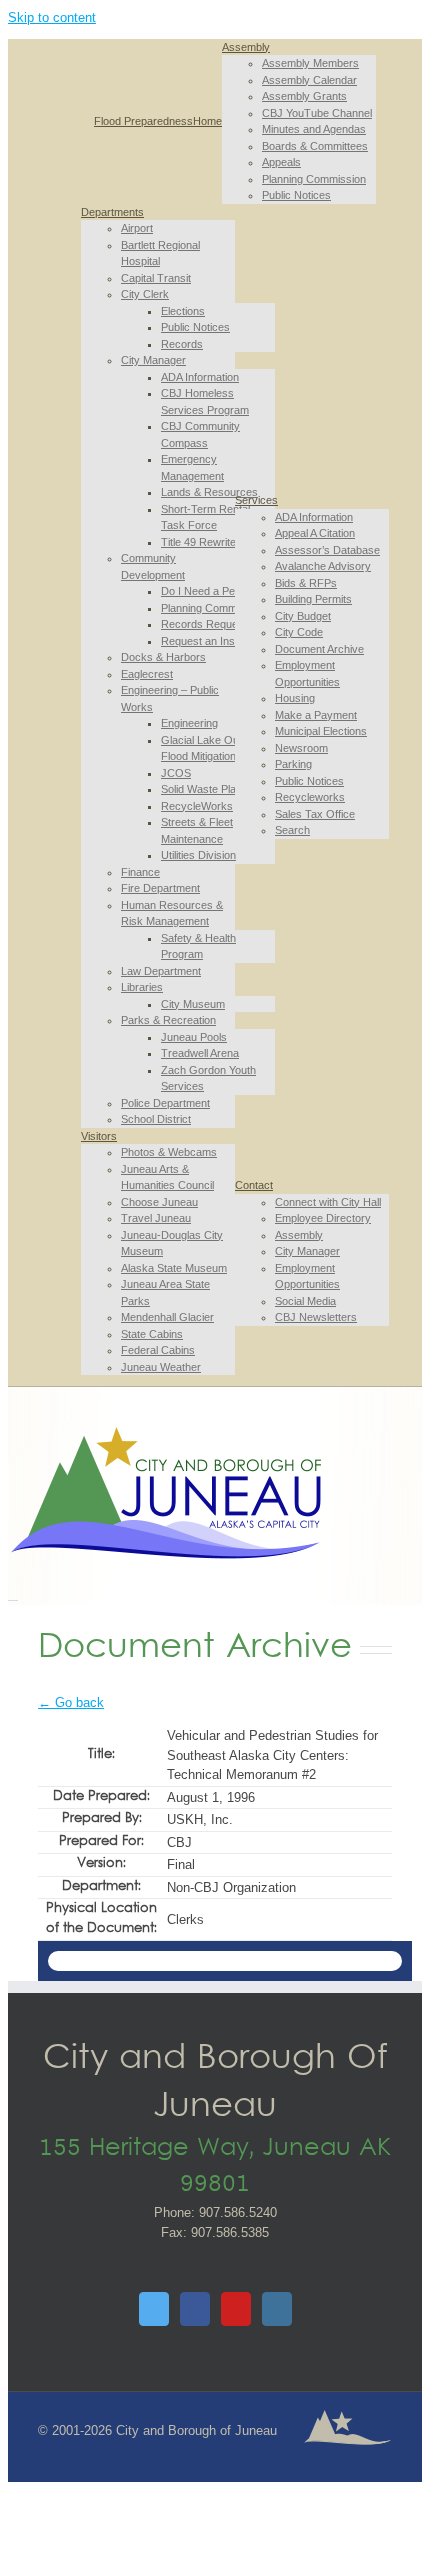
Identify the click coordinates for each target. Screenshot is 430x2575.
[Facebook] (195, 2309)
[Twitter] (154, 2309)
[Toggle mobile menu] (13, 1594)
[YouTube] (236, 2309)
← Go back (71, 1702)
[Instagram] (277, 2309)
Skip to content (52, 17)
